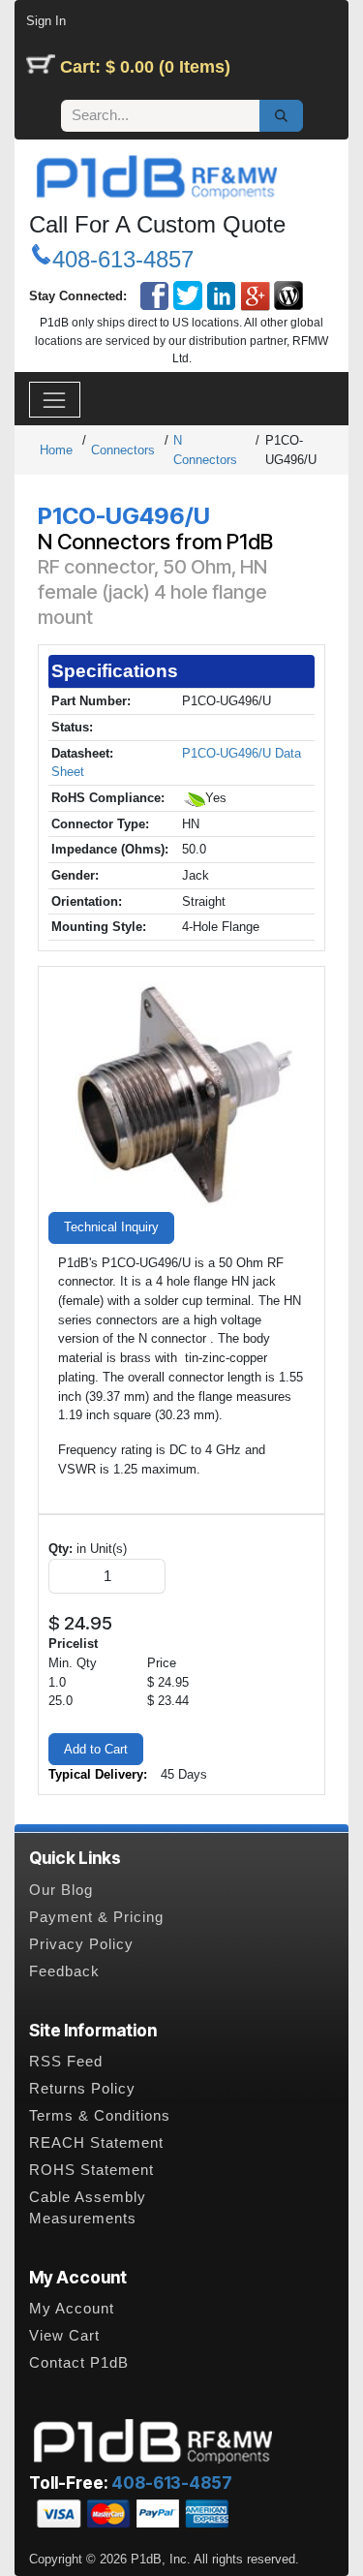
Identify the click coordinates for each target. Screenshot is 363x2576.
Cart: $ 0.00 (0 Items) (145, 67)
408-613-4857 (123, 259)
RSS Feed (66, 2062)
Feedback (64, 1971)
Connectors (123, 450)
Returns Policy (82, 2089)
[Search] (281, 116)
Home (56, 450)
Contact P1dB (79, 2363)
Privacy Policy (81, 1944)
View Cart (64, 2336)
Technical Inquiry (111, 1227)
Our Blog (61, 1890)
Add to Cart (96, 1749)
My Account (72, 2309)
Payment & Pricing (96, 1917)
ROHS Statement (91, 2170)
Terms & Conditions (100, 2116)
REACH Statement (96, 2143)
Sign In (46, 21)
